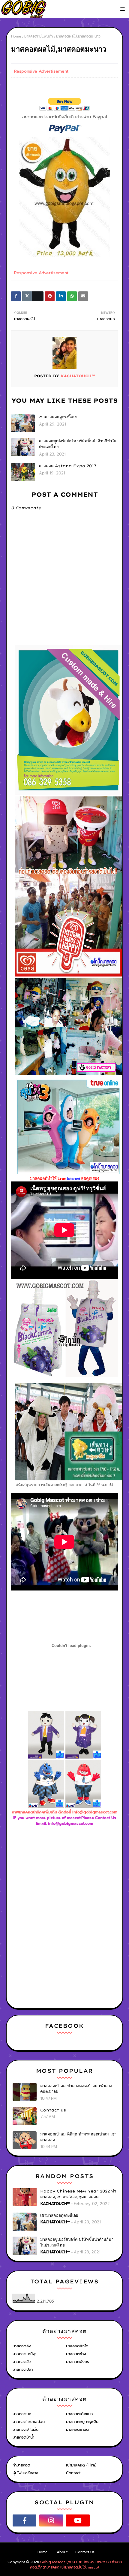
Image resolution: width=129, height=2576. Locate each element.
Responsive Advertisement (41, 71)
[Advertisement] (70, 1874)
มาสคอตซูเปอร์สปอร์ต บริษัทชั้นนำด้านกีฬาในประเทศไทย (78, 444)
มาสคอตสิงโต (77, 2346)
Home (16, 36)
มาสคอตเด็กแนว (79, 2414)
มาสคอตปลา (23, 2369)
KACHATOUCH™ (77, 376)
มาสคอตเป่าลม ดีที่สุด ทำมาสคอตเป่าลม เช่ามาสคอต (78, 2137)
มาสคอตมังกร (78, 2362)
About (62, 2552)
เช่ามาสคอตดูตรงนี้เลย (58, 417)
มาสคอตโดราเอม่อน (29, 2422)
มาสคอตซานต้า (78, 2429)
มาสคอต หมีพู (24, 2354)
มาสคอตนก (22, 2414)
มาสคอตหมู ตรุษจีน (82, 2422)
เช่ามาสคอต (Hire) (81, 2465)
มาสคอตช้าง (76, 2354)
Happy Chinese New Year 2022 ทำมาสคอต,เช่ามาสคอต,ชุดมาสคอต (78, 2194)
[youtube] (78, 2520)
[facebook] (24, 2520)
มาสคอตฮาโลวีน (25, 2429)
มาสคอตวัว (22, 2362)
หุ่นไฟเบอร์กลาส (25, 2473)
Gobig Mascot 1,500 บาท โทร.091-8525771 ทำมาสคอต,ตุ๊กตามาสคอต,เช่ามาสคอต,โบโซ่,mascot (76, 2565)
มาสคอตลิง (22, 2346)
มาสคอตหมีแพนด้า (39, 36)
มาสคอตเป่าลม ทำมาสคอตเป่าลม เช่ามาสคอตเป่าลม (76, 2089)
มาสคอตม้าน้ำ (23, 2437)
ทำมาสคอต (21, 2465)
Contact (73, 2473)
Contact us (53, 2110)
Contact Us (85, 2552)
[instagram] (51, 2520)
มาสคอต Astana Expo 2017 (67, 466)
